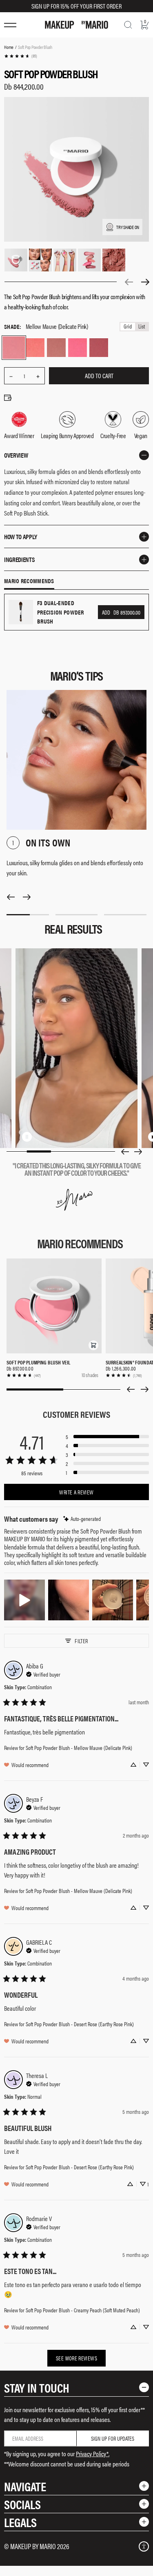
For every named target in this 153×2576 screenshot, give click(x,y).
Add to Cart (99, 376)
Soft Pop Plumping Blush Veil (38, 1362)
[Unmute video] (40, 1137)
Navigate (25, 2486)
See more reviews (76, 2358)
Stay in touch (37, 2388)
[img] (82, 1519)
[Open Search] (128, 25)
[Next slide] (138, 1152)
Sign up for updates (113, 2438)
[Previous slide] (125, 1152)
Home (9, 47)
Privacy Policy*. (93, 2454)
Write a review (76, 1492)
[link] (20, 56)
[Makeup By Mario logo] (76, 25)
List (142, 327)
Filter (81, 1641)
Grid (128, 327)
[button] (93, 1345)
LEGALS (20, 2522)
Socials (22, 2504)
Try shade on (128, 227)
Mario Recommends (29, 581)
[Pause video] (27, 1137)
